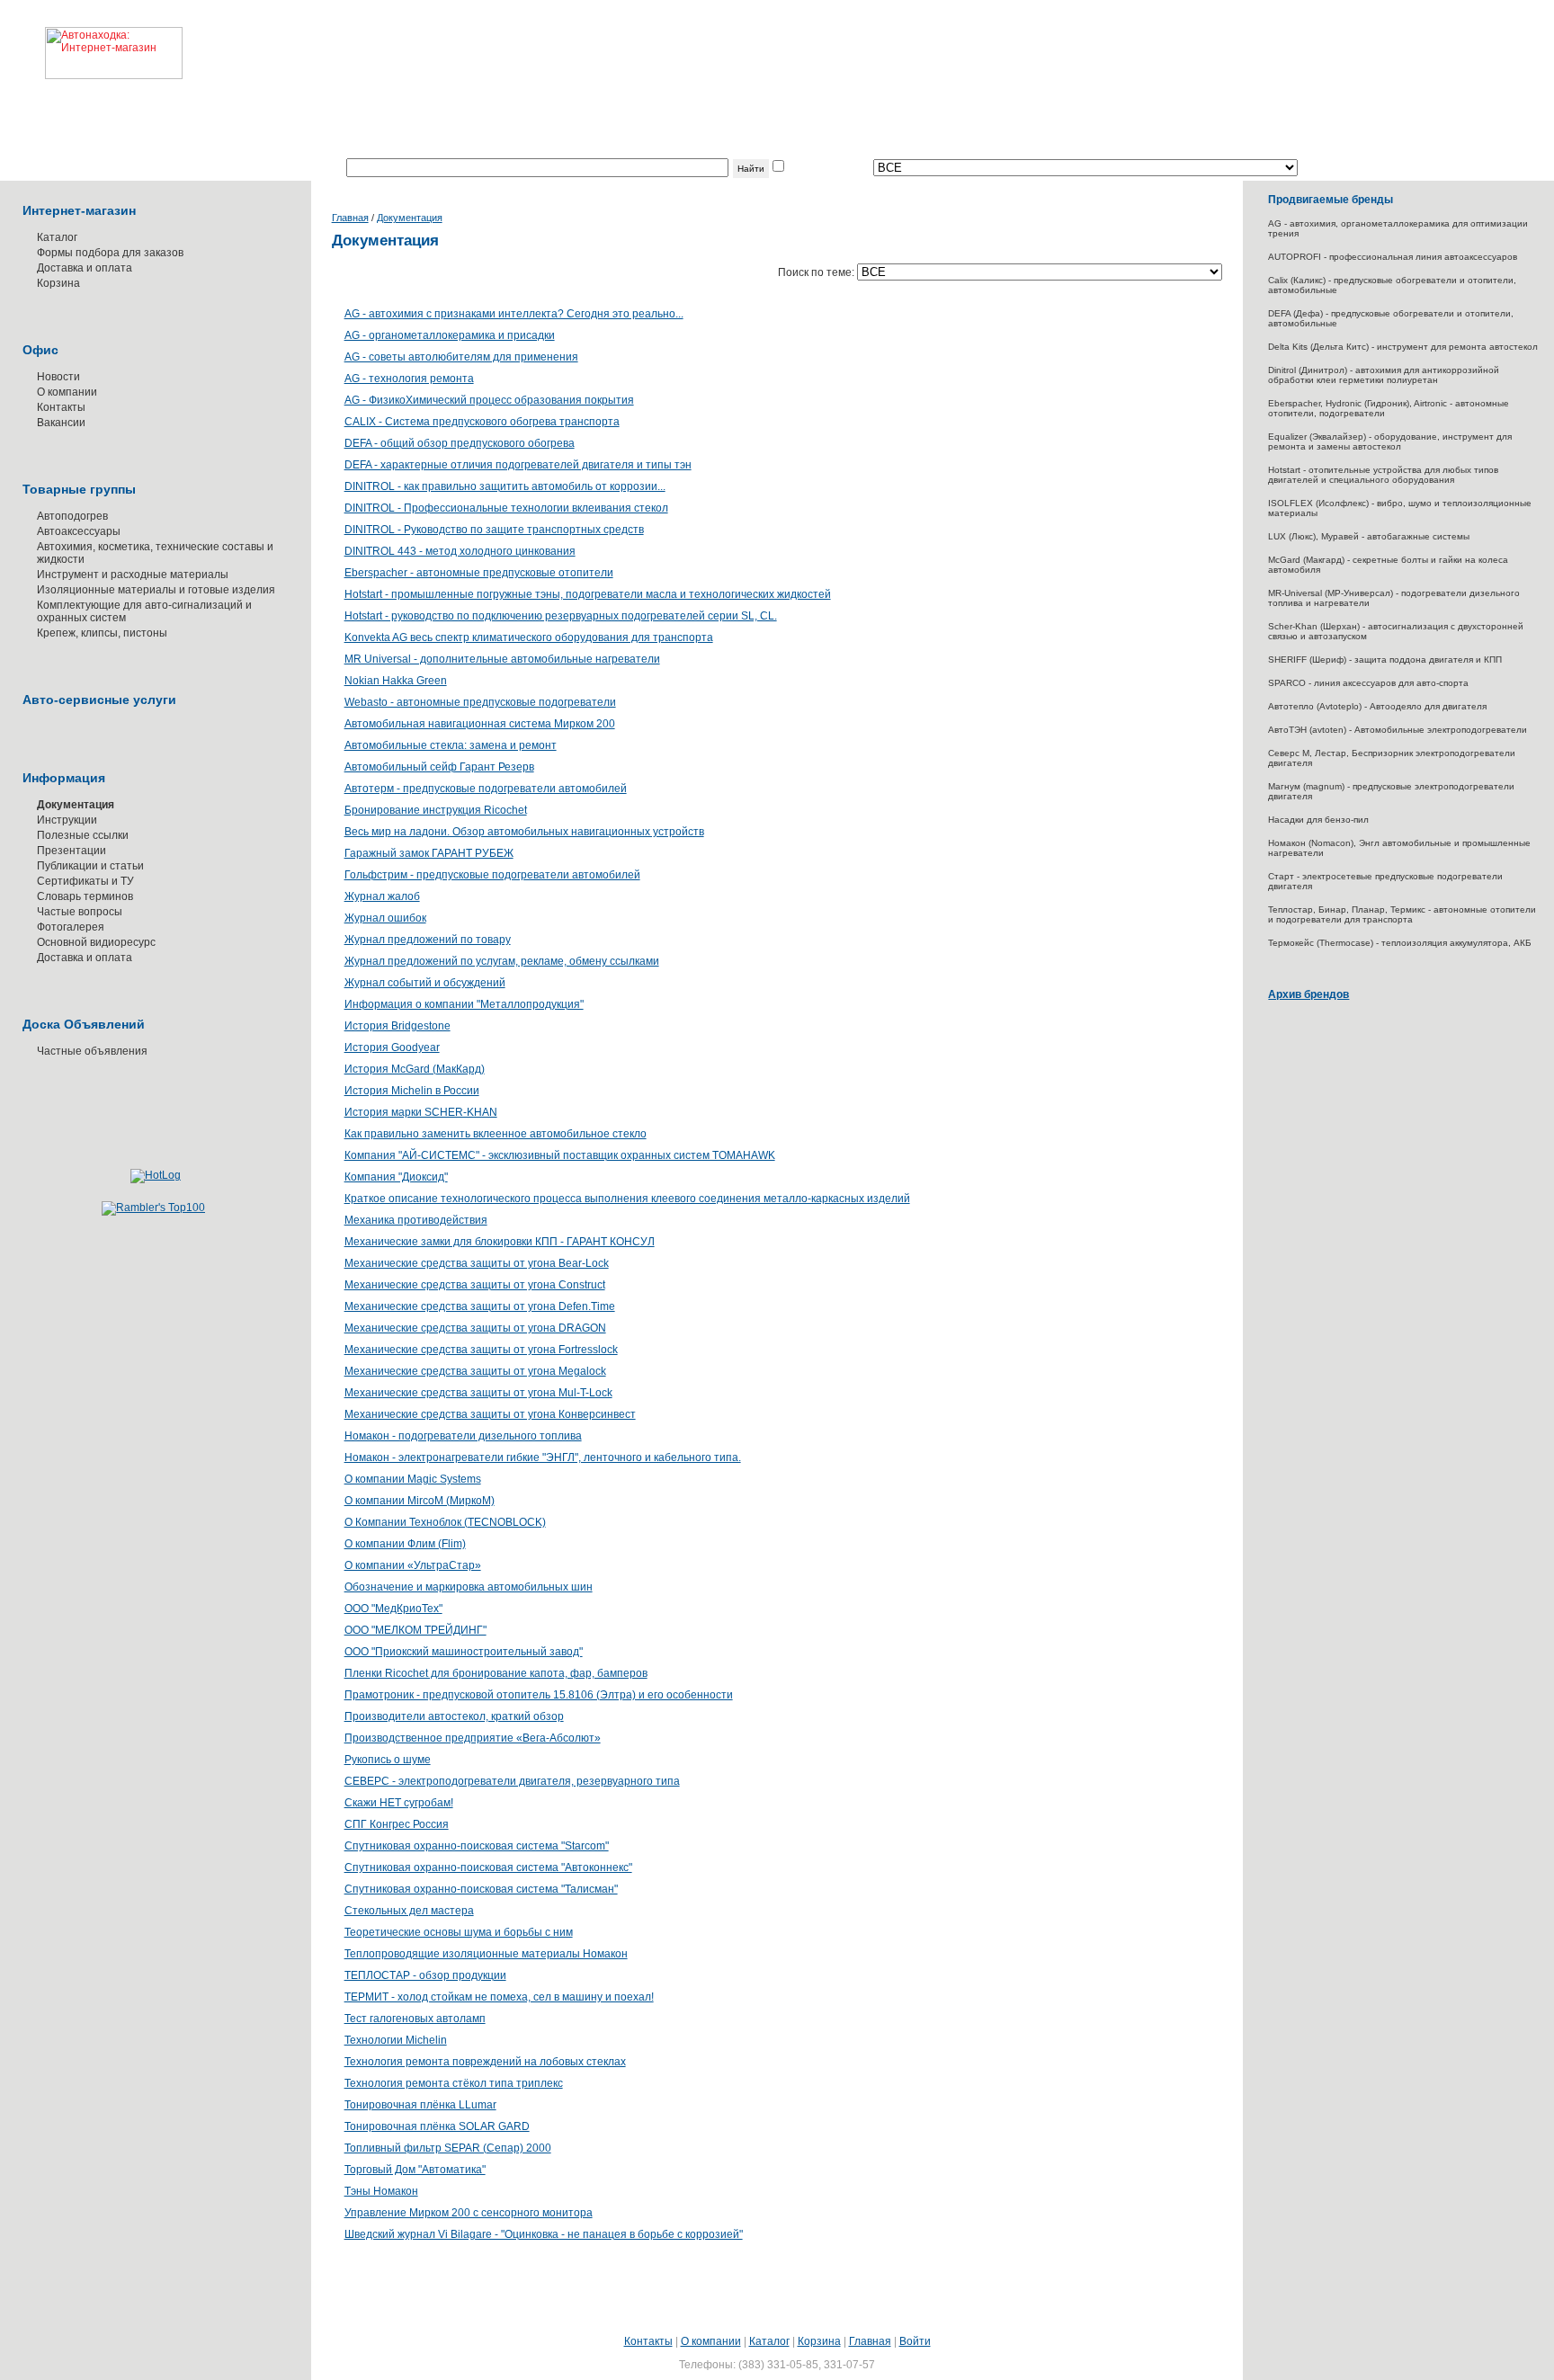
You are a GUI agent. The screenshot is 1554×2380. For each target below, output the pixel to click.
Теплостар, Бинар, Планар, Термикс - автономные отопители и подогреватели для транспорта (1402, 914)
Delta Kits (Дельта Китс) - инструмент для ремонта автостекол (1403, 347)
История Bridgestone (397, 1026)
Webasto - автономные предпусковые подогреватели (480, 702)
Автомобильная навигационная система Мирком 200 (480, 724)
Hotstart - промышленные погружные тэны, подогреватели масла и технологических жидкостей (588, 594)
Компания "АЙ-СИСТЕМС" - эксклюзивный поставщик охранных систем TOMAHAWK (560, 1155)
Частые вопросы (80, 912)
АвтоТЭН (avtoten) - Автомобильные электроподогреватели (1398, 730)
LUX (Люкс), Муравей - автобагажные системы (1369, 536)
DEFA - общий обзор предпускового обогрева (460, 443)
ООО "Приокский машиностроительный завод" (464, 1652)
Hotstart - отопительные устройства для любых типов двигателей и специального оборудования (1383, 475)
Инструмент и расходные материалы (133, 575)
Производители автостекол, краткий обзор (454, 1716)
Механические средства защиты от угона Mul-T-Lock (478, 1393)
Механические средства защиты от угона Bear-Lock (477, 1263)
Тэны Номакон (381, 2191)
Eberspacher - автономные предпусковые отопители (479, 573)
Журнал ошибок (385, 918)
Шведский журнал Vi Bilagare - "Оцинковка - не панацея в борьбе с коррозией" (544, 2234)
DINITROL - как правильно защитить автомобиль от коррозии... (505, 486)
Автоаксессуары (79, 531)
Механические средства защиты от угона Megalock (475, 1371)
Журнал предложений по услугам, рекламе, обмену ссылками (502, 961)
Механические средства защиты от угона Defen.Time (480, 1306)
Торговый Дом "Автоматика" (415, 2170)
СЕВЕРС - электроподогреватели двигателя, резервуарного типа (512, 1781)
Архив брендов (1308, 994)
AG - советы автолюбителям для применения (461, 357)
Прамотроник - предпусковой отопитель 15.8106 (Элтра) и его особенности (539, 1695)
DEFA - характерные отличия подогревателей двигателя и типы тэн (518, 465)
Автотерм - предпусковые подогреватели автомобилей (486, 789)
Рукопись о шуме (388, 1760)
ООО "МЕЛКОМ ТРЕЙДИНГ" (415, 1630)
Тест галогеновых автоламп (415, 2019)
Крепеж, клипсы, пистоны (102, 633)
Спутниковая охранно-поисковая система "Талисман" (481, 1889)
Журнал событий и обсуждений (425, 983)
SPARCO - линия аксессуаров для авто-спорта (1368, 683)
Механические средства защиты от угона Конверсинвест (490, 1414)
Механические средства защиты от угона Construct (475, 1285)
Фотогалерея (71, 927)
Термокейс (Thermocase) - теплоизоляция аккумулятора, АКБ (1400, 943)
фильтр (806, 168)
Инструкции (67, 820)
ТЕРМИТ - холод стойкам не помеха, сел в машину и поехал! (499, 1997)
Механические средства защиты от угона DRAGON (475, 1328)
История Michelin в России (412, 1091)
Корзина (58, 283)
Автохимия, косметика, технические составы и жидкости (155, 553)
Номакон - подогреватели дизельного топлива (463, 1436)
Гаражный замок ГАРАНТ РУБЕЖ (429, 853)
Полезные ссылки (83, 835)
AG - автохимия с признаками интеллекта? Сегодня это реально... (514, 314)
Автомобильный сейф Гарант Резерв (439, 767)
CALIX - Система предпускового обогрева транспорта (482, 422)
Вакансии (61, 423)
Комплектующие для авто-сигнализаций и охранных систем (144, 611)
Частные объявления (92, 1051)
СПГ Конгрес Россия (397, 1824)
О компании (67, 392)
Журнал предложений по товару (428, 940)
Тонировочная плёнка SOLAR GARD (437, 2126)
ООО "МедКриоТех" (393, 1609)
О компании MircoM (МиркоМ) (420, 1501)
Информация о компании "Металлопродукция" (464, 1004)
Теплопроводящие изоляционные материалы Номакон (486, 1954)
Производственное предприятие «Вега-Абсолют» (473, 1738)
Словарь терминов (85, 896)
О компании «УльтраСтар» (413, 1565)
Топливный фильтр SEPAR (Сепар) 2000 (448, 2148)
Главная (350, 218)
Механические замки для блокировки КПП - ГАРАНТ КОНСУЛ (500, 1242)
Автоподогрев (72, 516)
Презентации (71, 851)
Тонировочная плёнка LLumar (420, 2105)
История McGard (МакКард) (415, 1069)
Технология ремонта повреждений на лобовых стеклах (485, 2062)
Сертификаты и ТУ (85, 881)
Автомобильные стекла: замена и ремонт (451, 745)
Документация (76, 805)
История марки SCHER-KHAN (421, 1112)
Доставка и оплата (85, 268)
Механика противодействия (416, 1220)
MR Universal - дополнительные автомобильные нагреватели (502, 659)
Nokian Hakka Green (396, 681)
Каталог (57, 237)
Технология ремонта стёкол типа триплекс (454, 2083)
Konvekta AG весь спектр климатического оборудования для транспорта (529, 637)
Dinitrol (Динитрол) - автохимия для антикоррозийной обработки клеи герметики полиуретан (1384, 375)
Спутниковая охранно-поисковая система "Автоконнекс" (488, 1867)
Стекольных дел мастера (409, 1911)
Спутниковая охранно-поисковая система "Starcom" (477, 1846)
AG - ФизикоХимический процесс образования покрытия (489, 400)
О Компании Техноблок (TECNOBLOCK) (445, 1522)
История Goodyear (392, 1047)
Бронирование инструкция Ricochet (436, 810)
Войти (915, 2341)
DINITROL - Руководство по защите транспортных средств (494, 530)
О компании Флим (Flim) (405, 1544)
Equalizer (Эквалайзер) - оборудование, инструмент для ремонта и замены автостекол (1390, 441)
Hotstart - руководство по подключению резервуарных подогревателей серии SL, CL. (561, 616)
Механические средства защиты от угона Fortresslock (481, 1350)
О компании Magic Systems (413, 1479)
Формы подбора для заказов (110, 253)
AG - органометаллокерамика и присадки (450, 335)
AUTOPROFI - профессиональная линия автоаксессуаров (1393, 257)
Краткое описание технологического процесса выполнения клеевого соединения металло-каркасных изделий (627, 1199)
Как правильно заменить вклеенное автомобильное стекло (496, 1134)
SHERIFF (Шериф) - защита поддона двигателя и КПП (1385, 660)
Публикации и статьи (90, 866)
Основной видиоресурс (96, 942)
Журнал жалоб (382, 896)
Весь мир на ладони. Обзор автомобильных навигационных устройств (524, 832)
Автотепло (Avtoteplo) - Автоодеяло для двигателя (1377, 706)
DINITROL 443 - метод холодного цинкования (460, 551)
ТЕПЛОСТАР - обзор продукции (425, 1975)
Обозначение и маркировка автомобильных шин (469, 1587)
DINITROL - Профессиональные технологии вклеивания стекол (506, 508)
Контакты (61, 407)
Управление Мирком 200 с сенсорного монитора (469, 2213)
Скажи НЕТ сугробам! (399, 1803)
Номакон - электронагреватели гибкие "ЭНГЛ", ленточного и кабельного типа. (543, 1457)
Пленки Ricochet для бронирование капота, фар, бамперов (496, 1673)
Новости (58, 377)
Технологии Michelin (396, 2040)
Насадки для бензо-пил (1318, 820)
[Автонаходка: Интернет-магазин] (91, 40)
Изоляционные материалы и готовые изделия (156, 590)
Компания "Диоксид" (396, 1177)
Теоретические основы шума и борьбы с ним (459, 1932)
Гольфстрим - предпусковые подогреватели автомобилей (492, 875)
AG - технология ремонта (409, 379)
